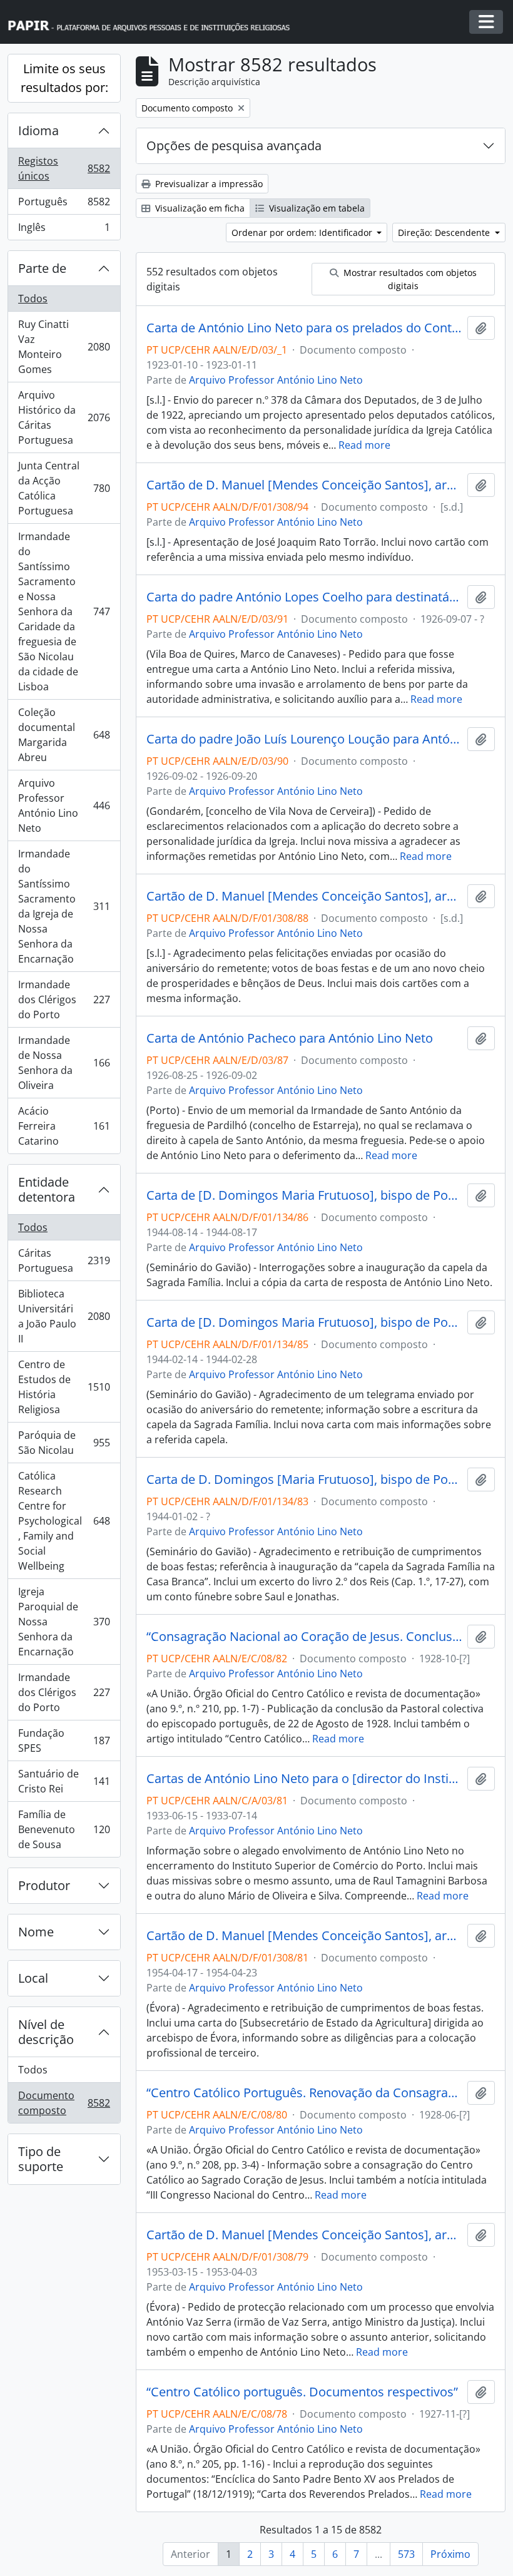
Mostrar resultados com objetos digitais (409, 279)
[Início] (155, 22)
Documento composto (64, 2103)
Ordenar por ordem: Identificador (303, 233)
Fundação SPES (64, 1740)
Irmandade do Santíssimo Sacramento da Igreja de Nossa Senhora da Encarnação (64, 906)
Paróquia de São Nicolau (64, 1443)
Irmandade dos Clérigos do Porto (64, 999)
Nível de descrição (46, 2032)
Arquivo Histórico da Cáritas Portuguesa (64, 417)
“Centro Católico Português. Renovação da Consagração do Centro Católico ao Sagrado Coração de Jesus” (304, 2093)
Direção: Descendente (445, 233)
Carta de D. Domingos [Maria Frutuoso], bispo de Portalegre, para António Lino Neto (304, 1480)
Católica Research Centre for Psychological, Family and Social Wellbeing (64, 1521)
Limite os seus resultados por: (64, 78)
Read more (364, 445)
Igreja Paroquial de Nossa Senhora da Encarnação (64, 1622)
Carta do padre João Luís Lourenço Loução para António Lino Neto (304, 739)
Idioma (38, 130)
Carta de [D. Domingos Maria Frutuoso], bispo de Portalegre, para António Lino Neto (304, 1195)
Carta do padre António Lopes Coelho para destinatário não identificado (304, 597)
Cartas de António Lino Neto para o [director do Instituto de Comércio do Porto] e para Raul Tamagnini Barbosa (304, 1779)
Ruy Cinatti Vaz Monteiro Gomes (64, 347)
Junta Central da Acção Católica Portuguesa (64, 488)
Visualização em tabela (316, 208)
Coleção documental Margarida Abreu (64, 735)
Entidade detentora (47, 1189)
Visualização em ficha (199, 208)
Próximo (450, 2554)
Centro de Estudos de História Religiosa (64, 1387)
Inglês (64, 230)
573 (406, 2554)
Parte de (42, 268)
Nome (36, 1932)
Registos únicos (64, 168)
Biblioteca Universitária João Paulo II (64, 1316)
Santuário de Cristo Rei (64, 1781)
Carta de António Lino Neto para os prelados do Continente (304, 328)
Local (33, 1978)
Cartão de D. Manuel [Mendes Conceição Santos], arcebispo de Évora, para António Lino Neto (304, 485)
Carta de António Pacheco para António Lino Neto (290, 1038)
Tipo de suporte (41, 2159)
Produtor (44, 1885)
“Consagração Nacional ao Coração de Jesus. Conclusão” (304, 1637)
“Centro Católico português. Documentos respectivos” (302, 2392)
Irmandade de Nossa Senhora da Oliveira (64, 1063)
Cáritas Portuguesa (64, 1260)
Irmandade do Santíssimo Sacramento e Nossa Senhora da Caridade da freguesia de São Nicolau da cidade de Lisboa (64, 611)
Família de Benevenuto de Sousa (64, 1829)
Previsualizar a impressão (208, 184)
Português (64, 205)
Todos (33, 299)
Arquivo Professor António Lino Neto (64, 805)
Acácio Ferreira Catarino (64, 1126)
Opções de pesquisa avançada (234, 146)
